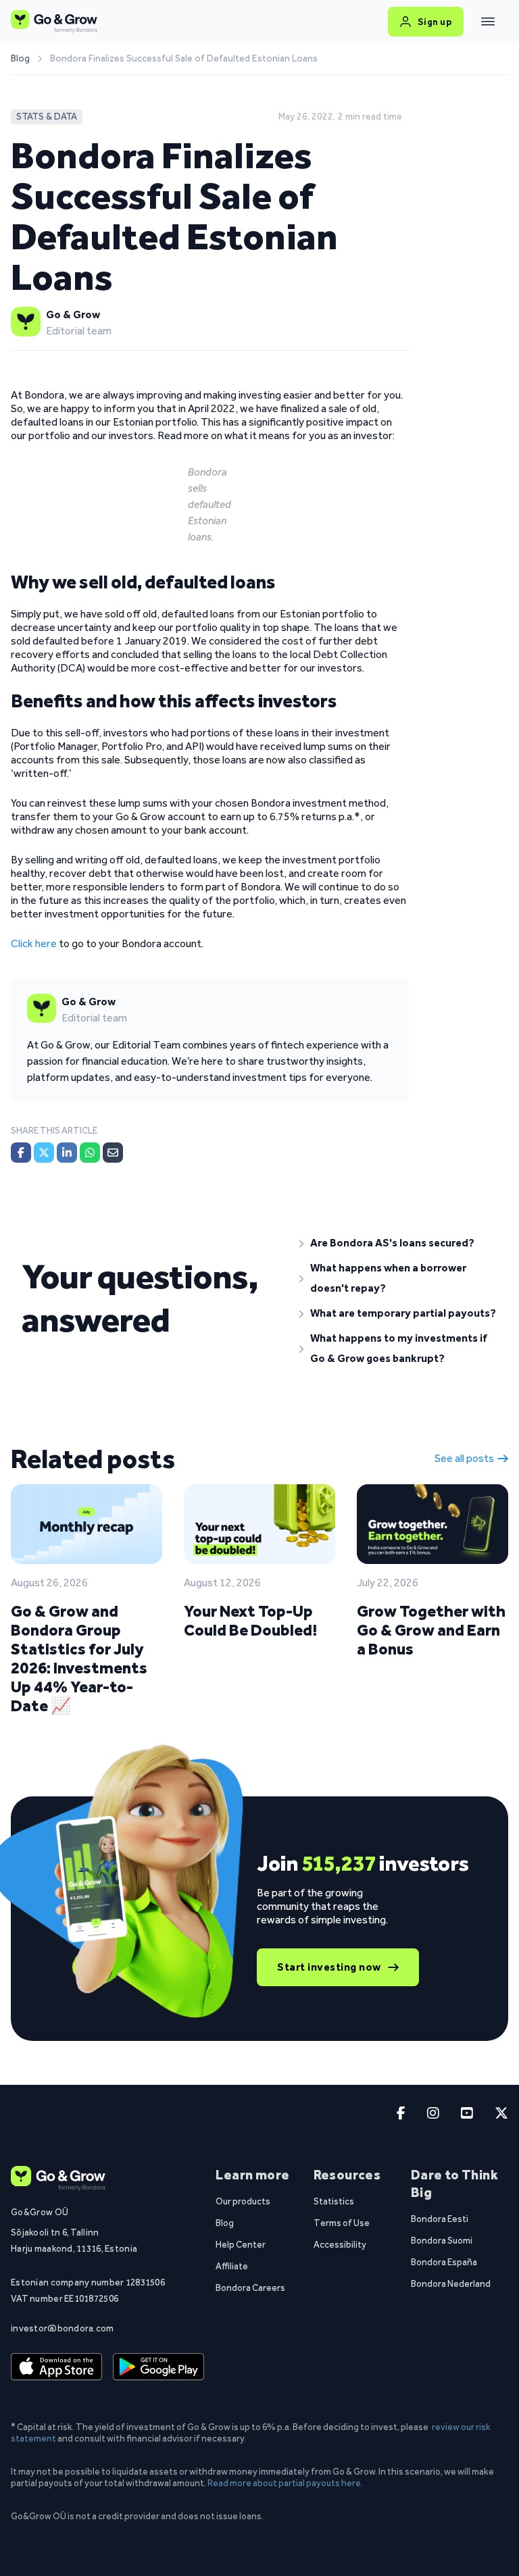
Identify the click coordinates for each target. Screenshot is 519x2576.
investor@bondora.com (63, 2328)
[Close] (488, 22)
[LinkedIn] (67, 1153)
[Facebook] (21, 1153)
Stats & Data (47, 117)
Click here (34, 943)
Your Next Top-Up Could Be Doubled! (250, 1620)
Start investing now (329, 1967)
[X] (44, 1153)
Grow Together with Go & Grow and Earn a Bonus (431, 1630)
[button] (398, 1243)
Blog (20, 59)
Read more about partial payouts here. (285, 2483)
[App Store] (56, 2367)
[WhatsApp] (90, 1153)
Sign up (435, 22)
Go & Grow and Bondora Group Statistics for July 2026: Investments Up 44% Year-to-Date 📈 (79, 1658)
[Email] (113, 1153)
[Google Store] (158, 2367)
